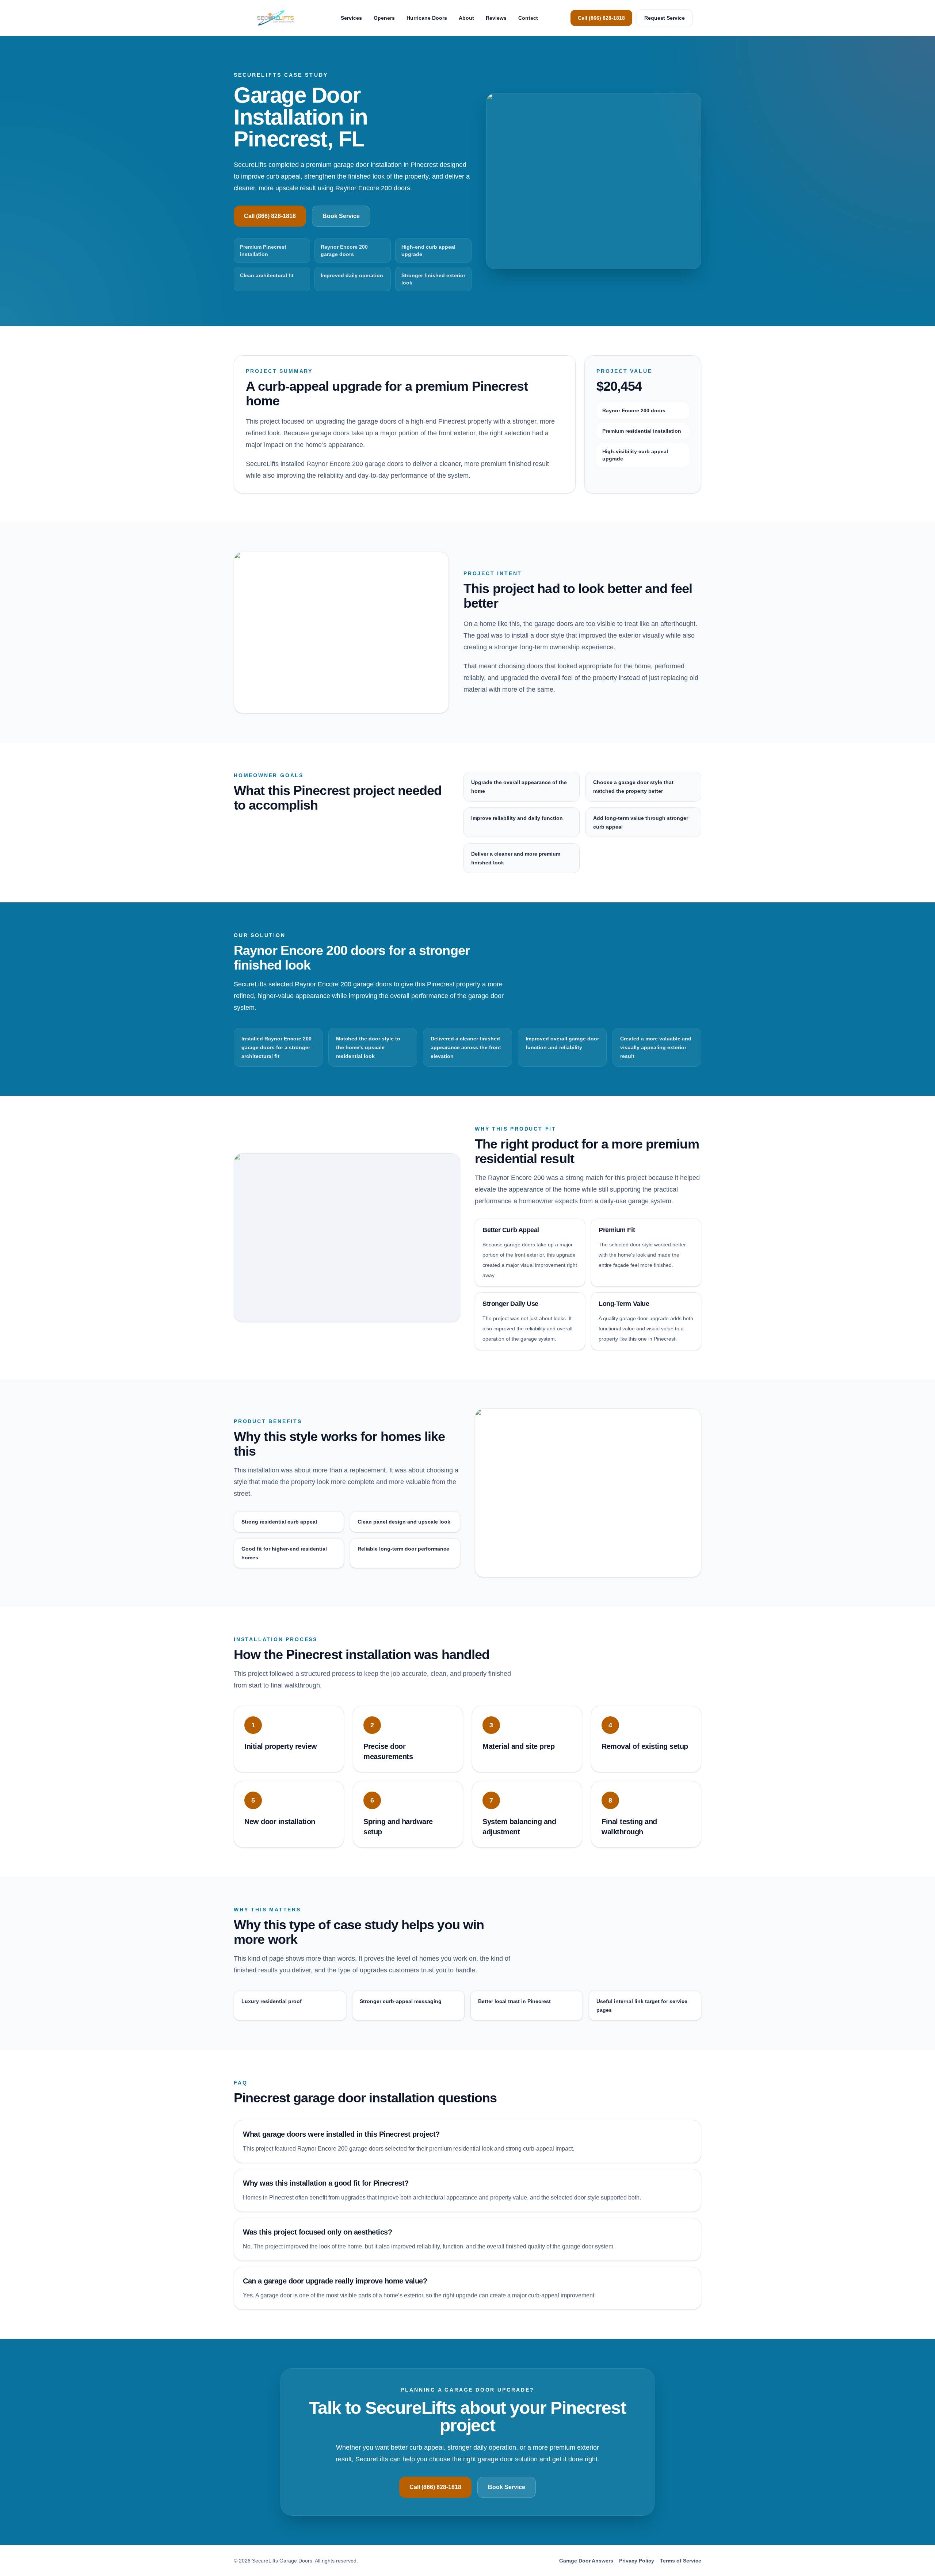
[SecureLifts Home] (275, 18)
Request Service (665, 18)
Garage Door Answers (586, 2561)
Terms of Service (681, 2561)
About (466, 18)
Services (351, 18)
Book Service (341, 216)
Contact (528, 18)
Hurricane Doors (427, 18)
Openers (384, 18)
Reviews (496, 18)
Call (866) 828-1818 (601, 18)
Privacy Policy (637, 2561)
